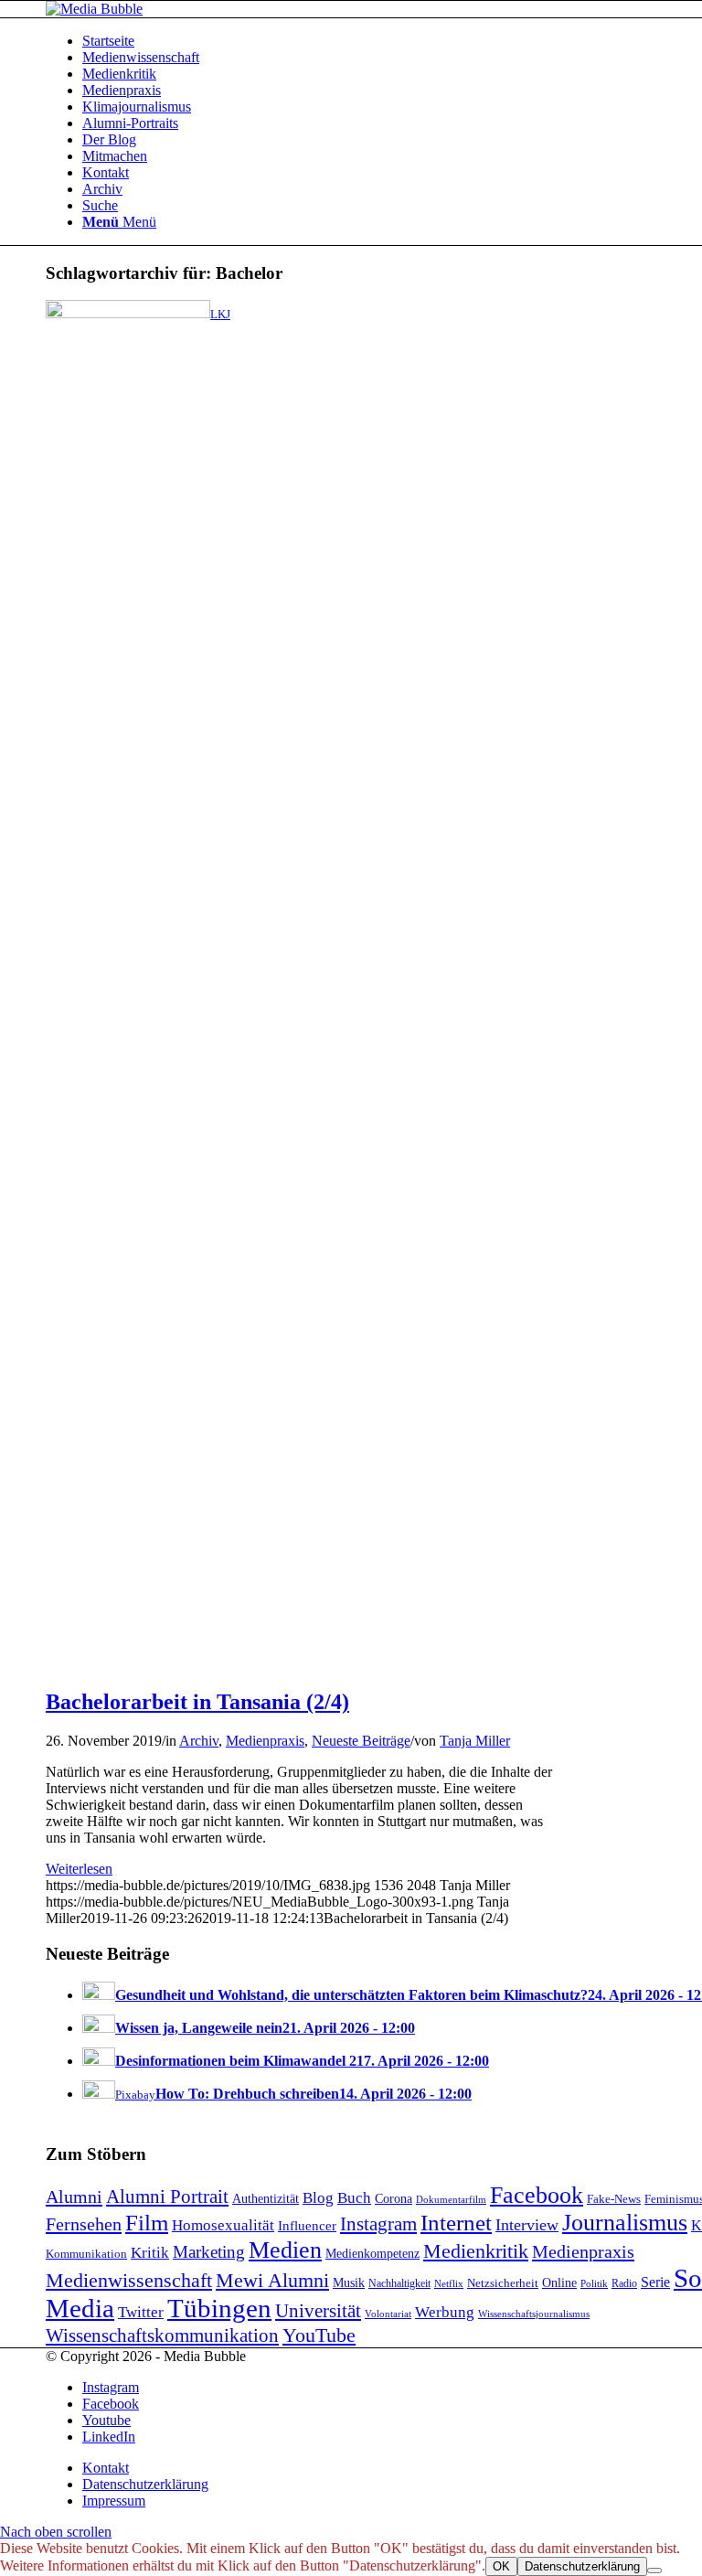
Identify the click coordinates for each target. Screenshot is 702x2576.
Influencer (307, 2226)
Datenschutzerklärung (582, 2566)
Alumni (74, 2197)
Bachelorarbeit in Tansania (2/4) (197, 1702)
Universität (318, 2311)
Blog (318, 2198)
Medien (285, 2250)
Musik (349, 2283)
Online (559, 2282)
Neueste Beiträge (361, 1741)
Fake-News (614, 2199)
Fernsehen (84, 2224)
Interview (527, 2225)
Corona (394, 2198)
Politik (594, 2283)
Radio (624, 2283)
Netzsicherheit (503, 2283)
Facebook (537, 2195)
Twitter (141, 2312)
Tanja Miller (475, 1741)
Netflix (449, 2283)
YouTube (319, 2335)
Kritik (150, 2253)
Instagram (378, 2224)
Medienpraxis (265, 1741)
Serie (655, 2282)
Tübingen (219, 2308)
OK (501, 2566)
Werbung (445, 2312)
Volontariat (388, 2314)
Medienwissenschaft (129, 2281)
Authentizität (266, 2198)
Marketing (209, 2252)
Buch (354, 2198)
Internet (456, 2222)
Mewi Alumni (272, 2281)
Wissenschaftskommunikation (162, 2336)
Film (147, 2223)
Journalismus (625, 2223)
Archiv (199, 1741)
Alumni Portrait (167, 2197)
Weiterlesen (79, 1869)
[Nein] (654, 2571)
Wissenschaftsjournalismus (534, 2314)
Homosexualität (223, 2225)
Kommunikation (86, 2254)
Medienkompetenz (372, 2253)
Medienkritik (476, 2251)
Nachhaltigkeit (399, 2283)
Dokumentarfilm (451, 2199)
